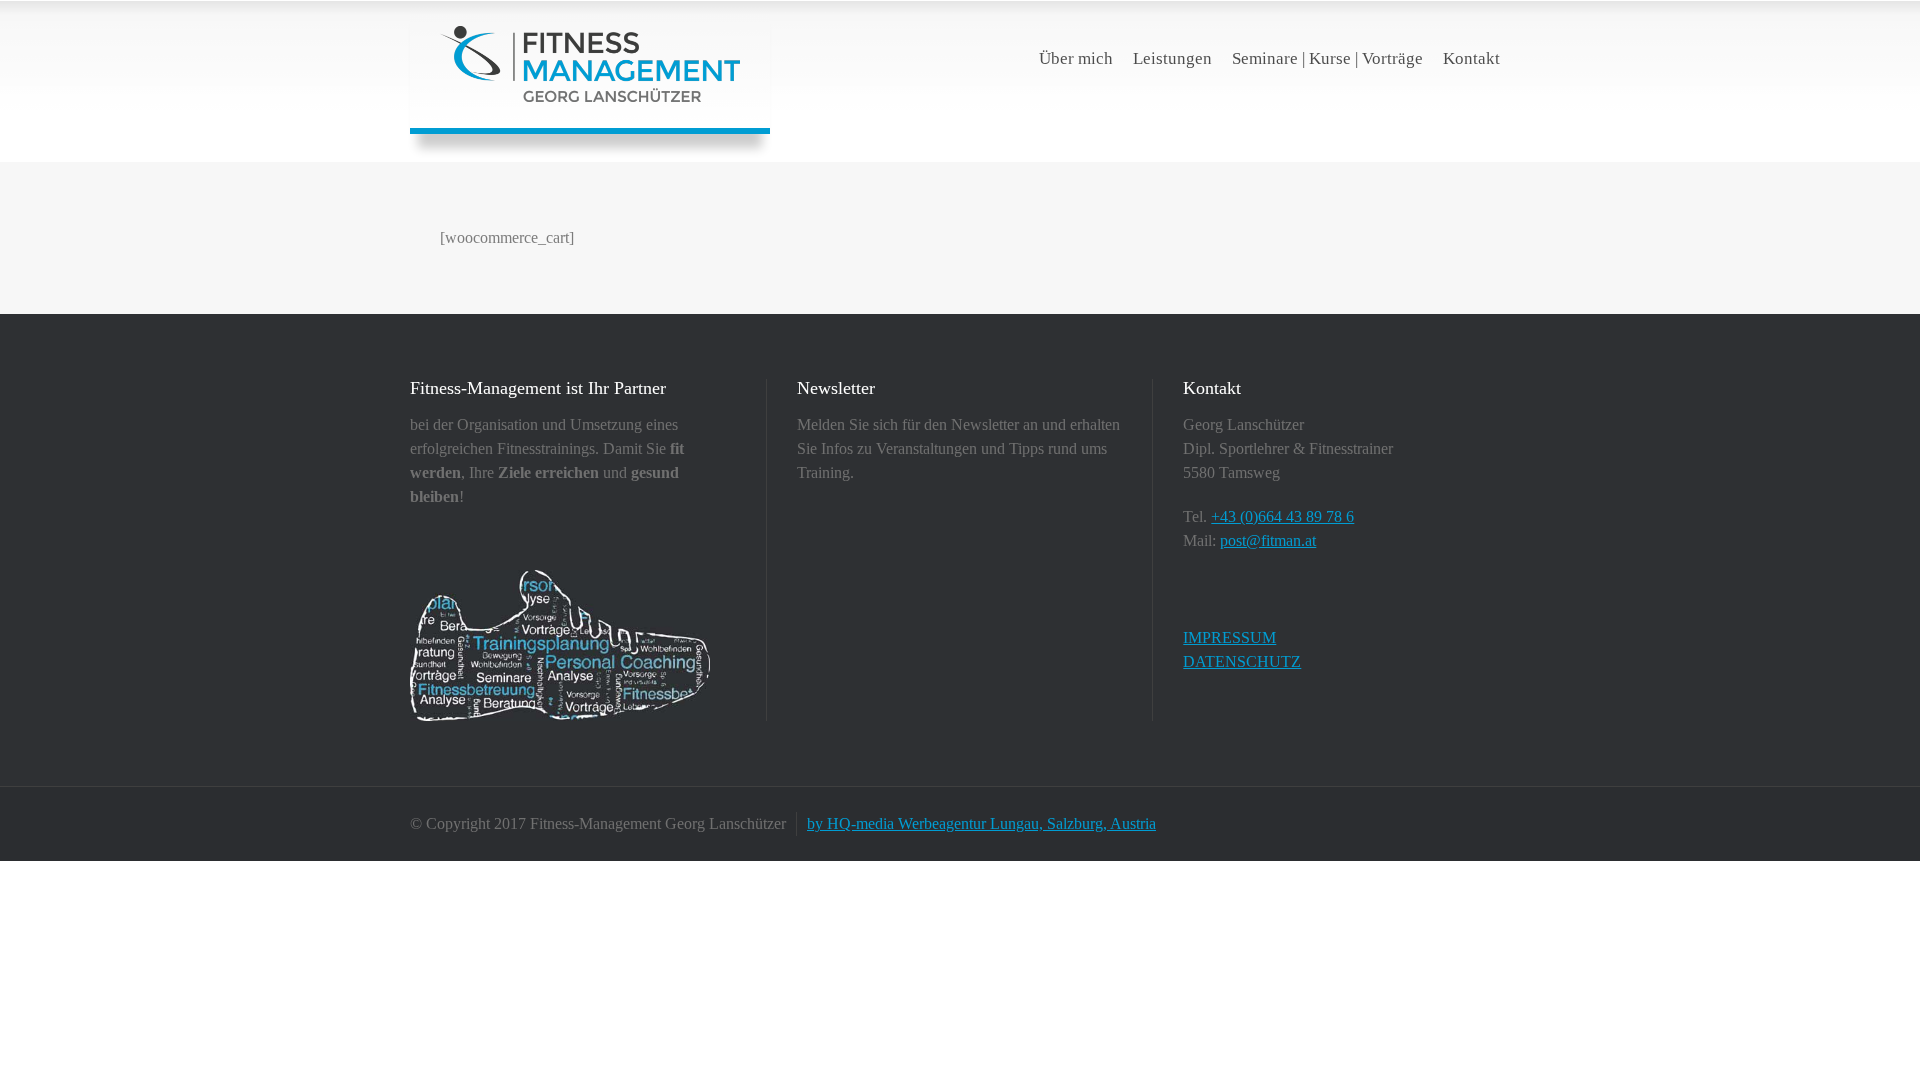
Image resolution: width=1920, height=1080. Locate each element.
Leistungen (1172, 58)
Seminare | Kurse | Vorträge (1327, 58)
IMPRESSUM (1229, 637)
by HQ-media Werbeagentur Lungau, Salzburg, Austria (981, 823)
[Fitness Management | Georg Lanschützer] (590, 64)
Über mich (1076, 58)
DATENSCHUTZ (1242, 661)
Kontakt (1471, 58)
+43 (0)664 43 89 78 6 (1282, 516)
